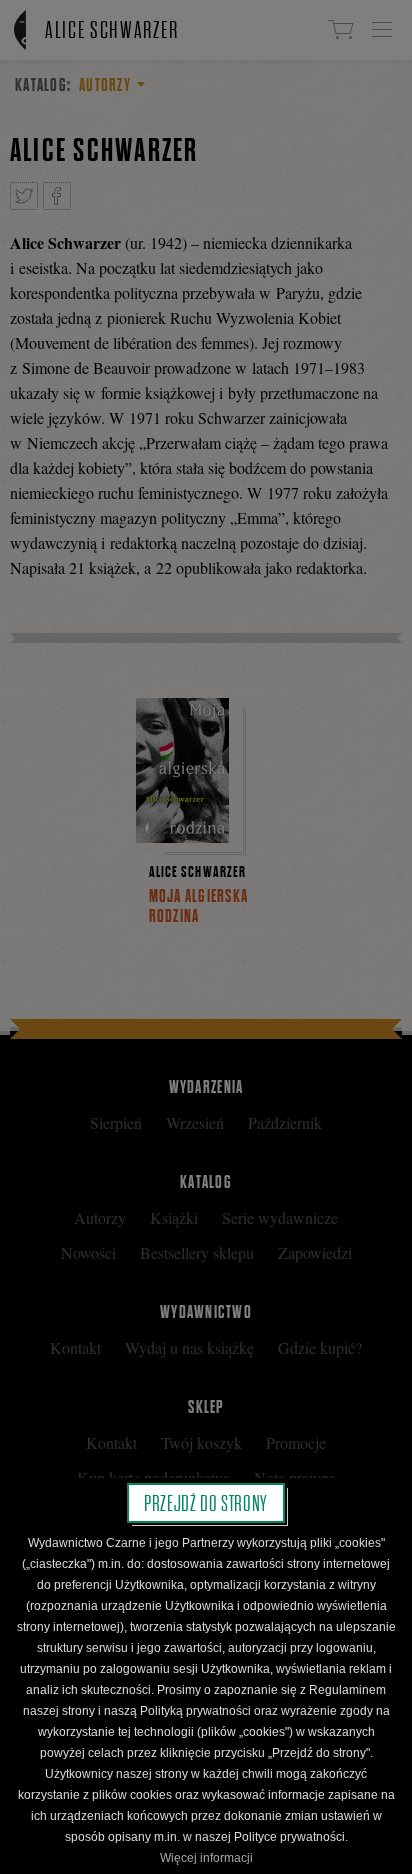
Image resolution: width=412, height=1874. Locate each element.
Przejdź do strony (206, 1503)
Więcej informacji (206, 1858)
